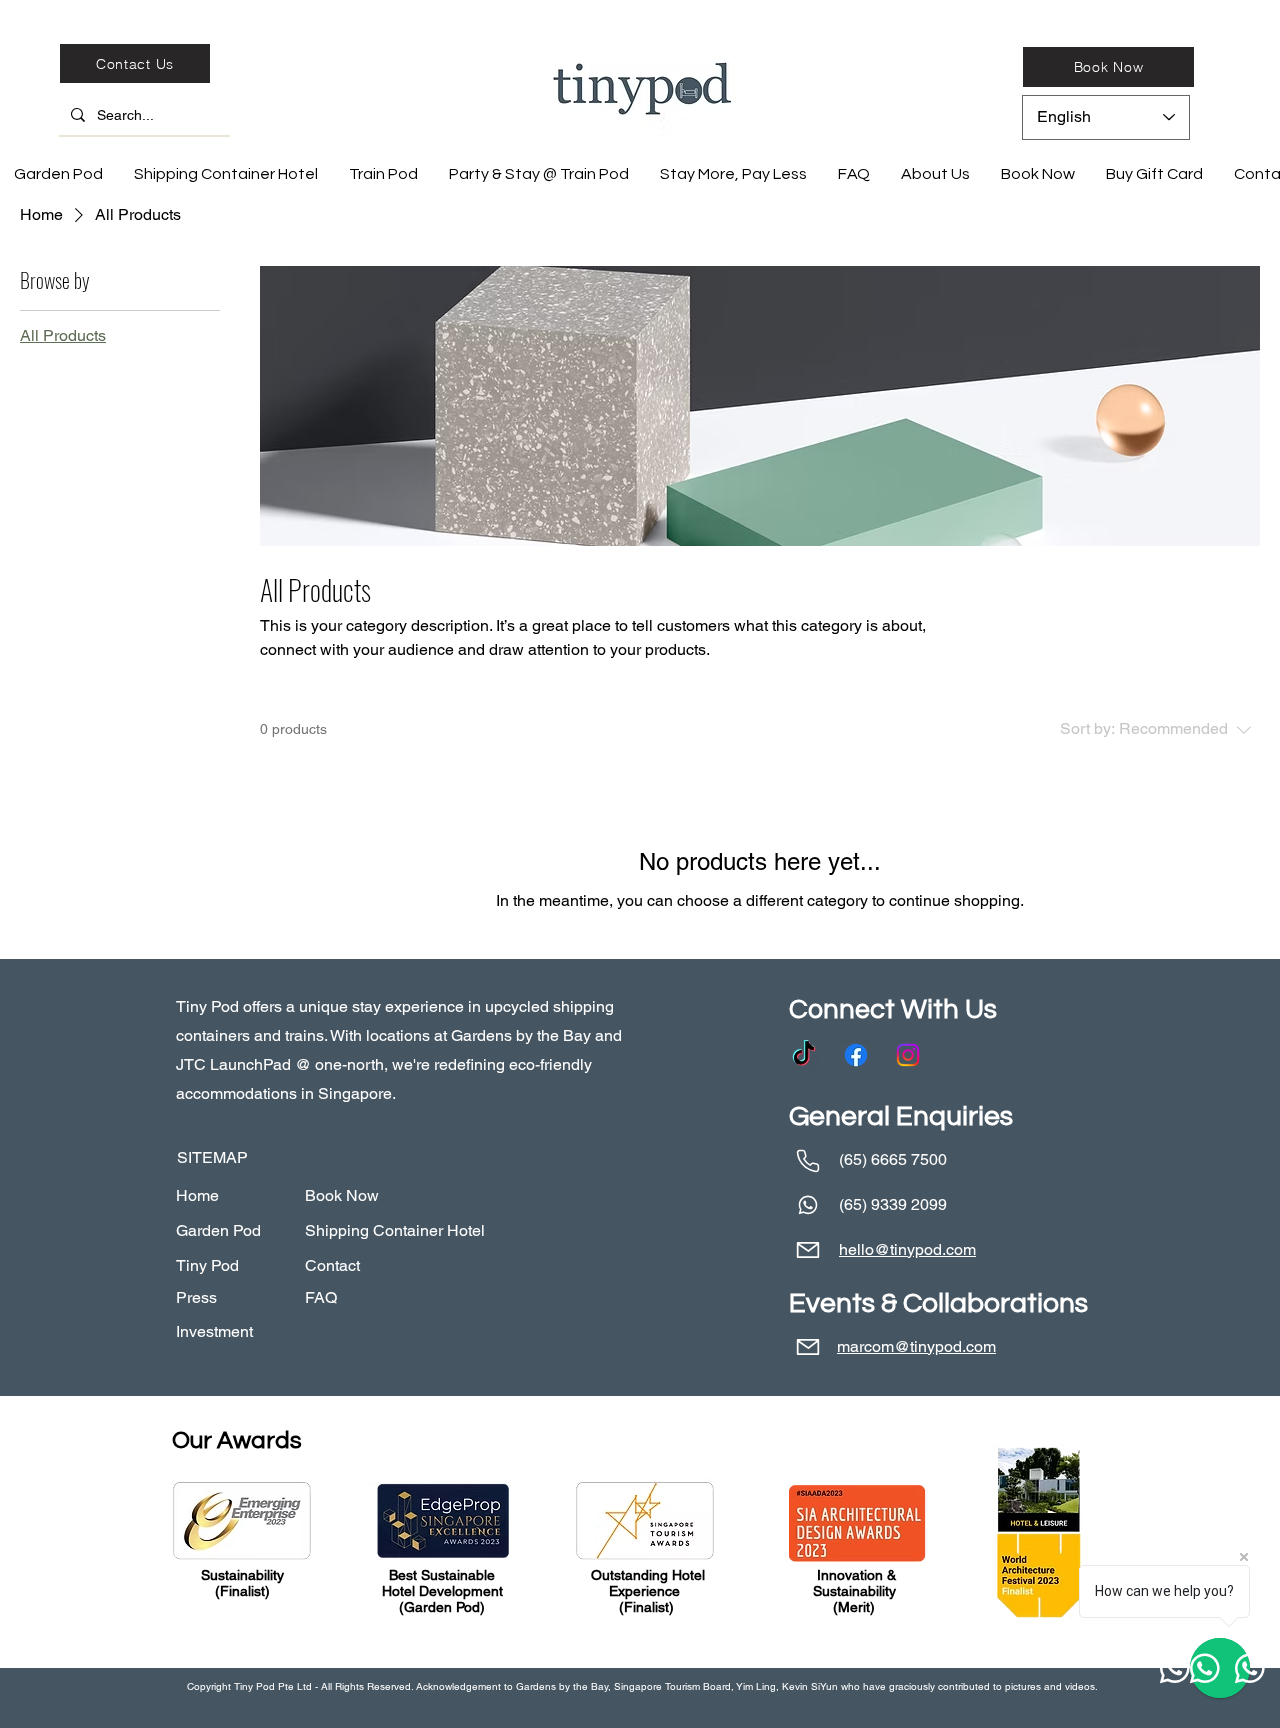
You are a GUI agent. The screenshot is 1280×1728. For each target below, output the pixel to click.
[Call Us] (807, 1161)
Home (197, 1195)
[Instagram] (908, 1055)
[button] (853, 174)
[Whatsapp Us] (807, 1205)
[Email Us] (807, 1250)
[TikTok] (804, 1055)
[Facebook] (856, 1055)
